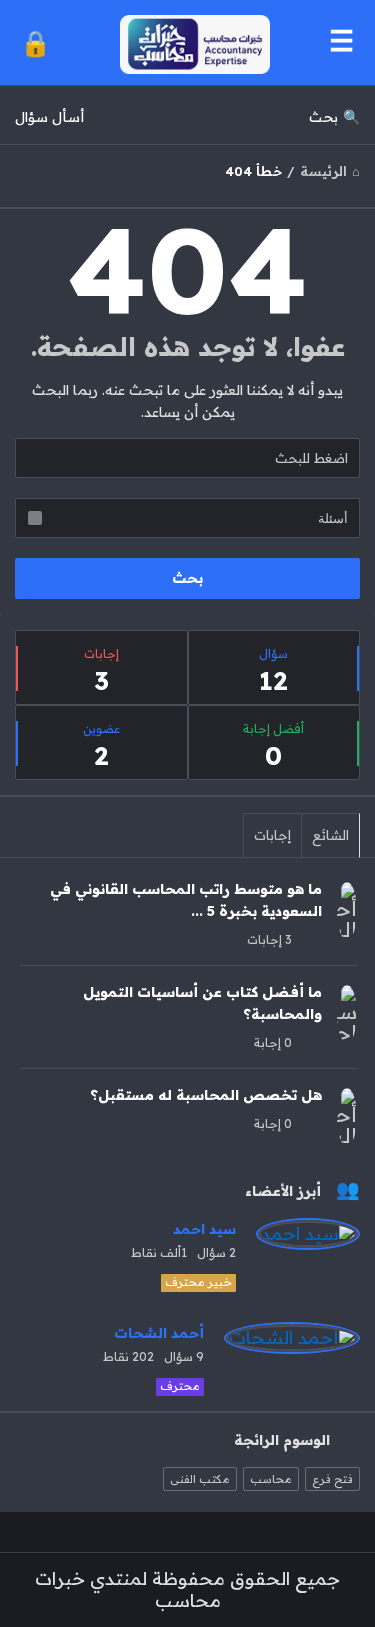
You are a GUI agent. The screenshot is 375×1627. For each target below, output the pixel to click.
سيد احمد (204, 1229)
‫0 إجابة (273, 1042)
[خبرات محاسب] (190, 42)
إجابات (272, 835)
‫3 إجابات (269, 939)
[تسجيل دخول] (35, 42)
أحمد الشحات (159, 1333)
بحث (323, 117)
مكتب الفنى (200, 1479)
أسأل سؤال (49, 117)
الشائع (330, 835)
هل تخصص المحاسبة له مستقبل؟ (206, 1095)
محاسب (271, 1479)
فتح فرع (332, 1479)
